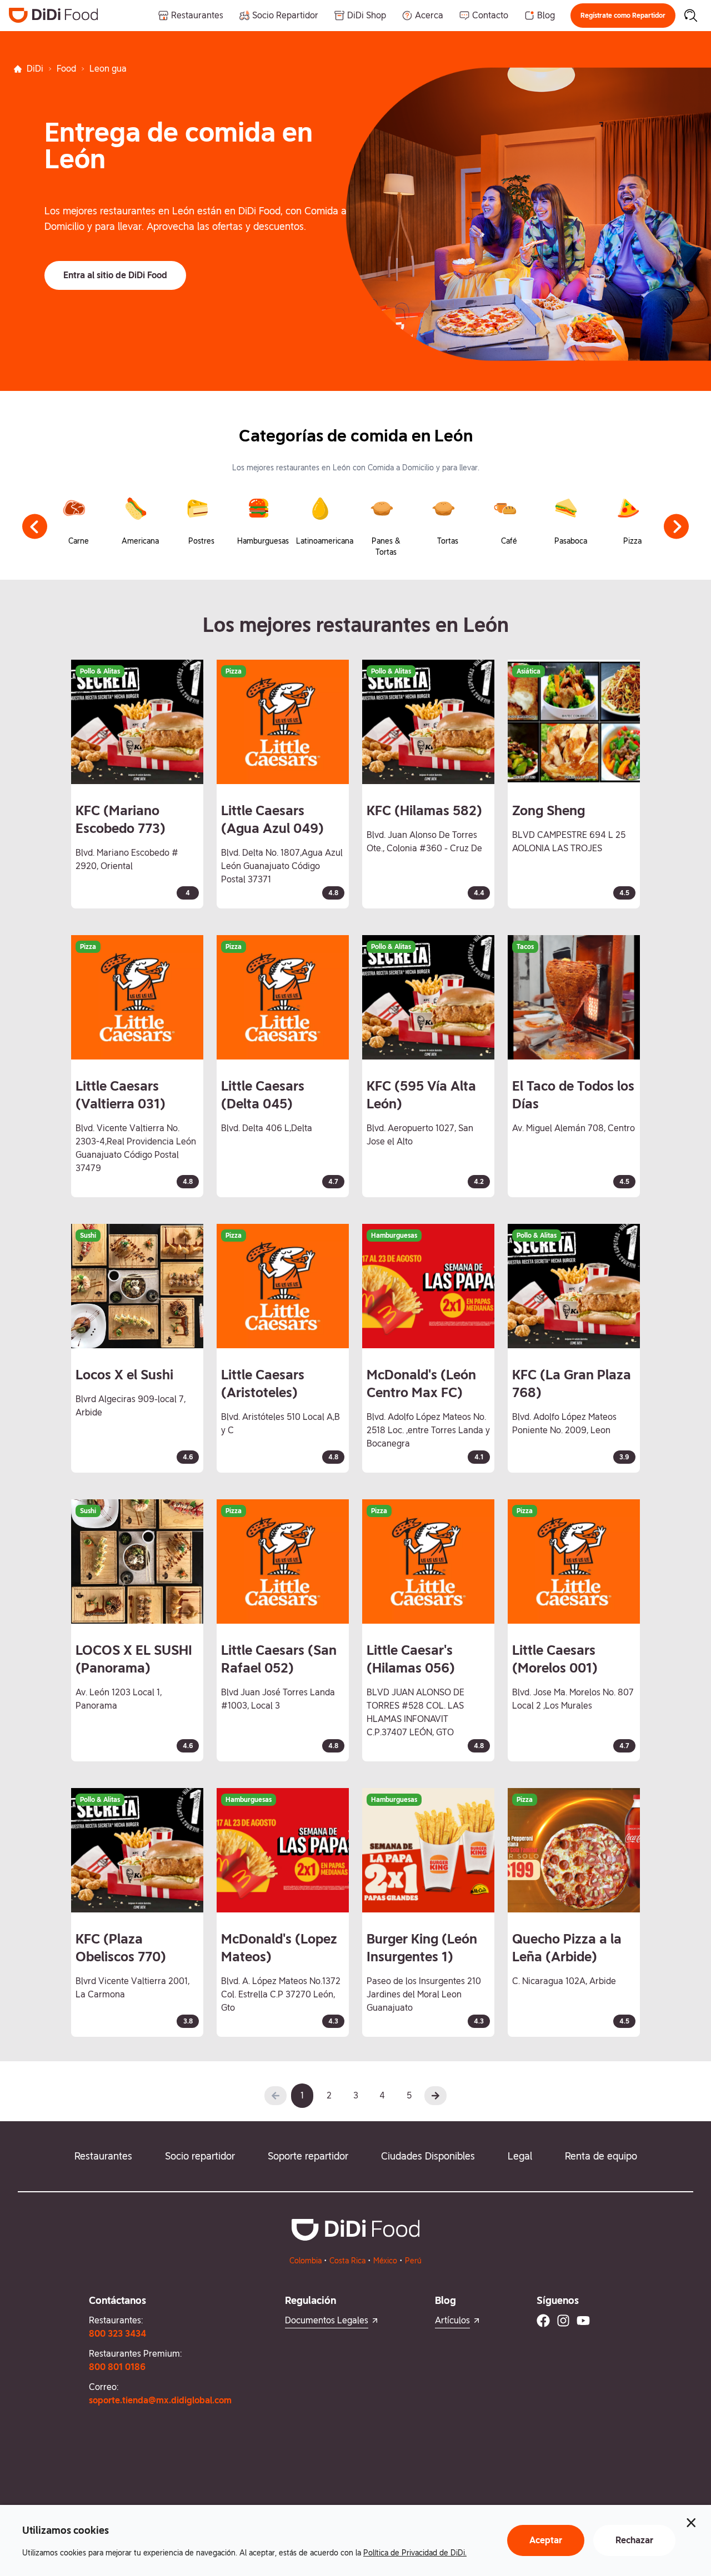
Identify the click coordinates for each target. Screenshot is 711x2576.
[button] (623, 16)
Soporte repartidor (308, 2156)
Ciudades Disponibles (428, 2156)
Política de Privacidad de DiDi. (415, 2553)
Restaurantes (103, 2156)
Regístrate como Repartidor (623, 16)
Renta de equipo (601, 2156)
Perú (413, 2261)
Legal (520, 2156)
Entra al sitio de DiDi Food (115, 275)
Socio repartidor (200, 2156)
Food (66, 69)
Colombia (306, 2261)
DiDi (35, 69)
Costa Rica (347, 2261)
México (385, 2261)
